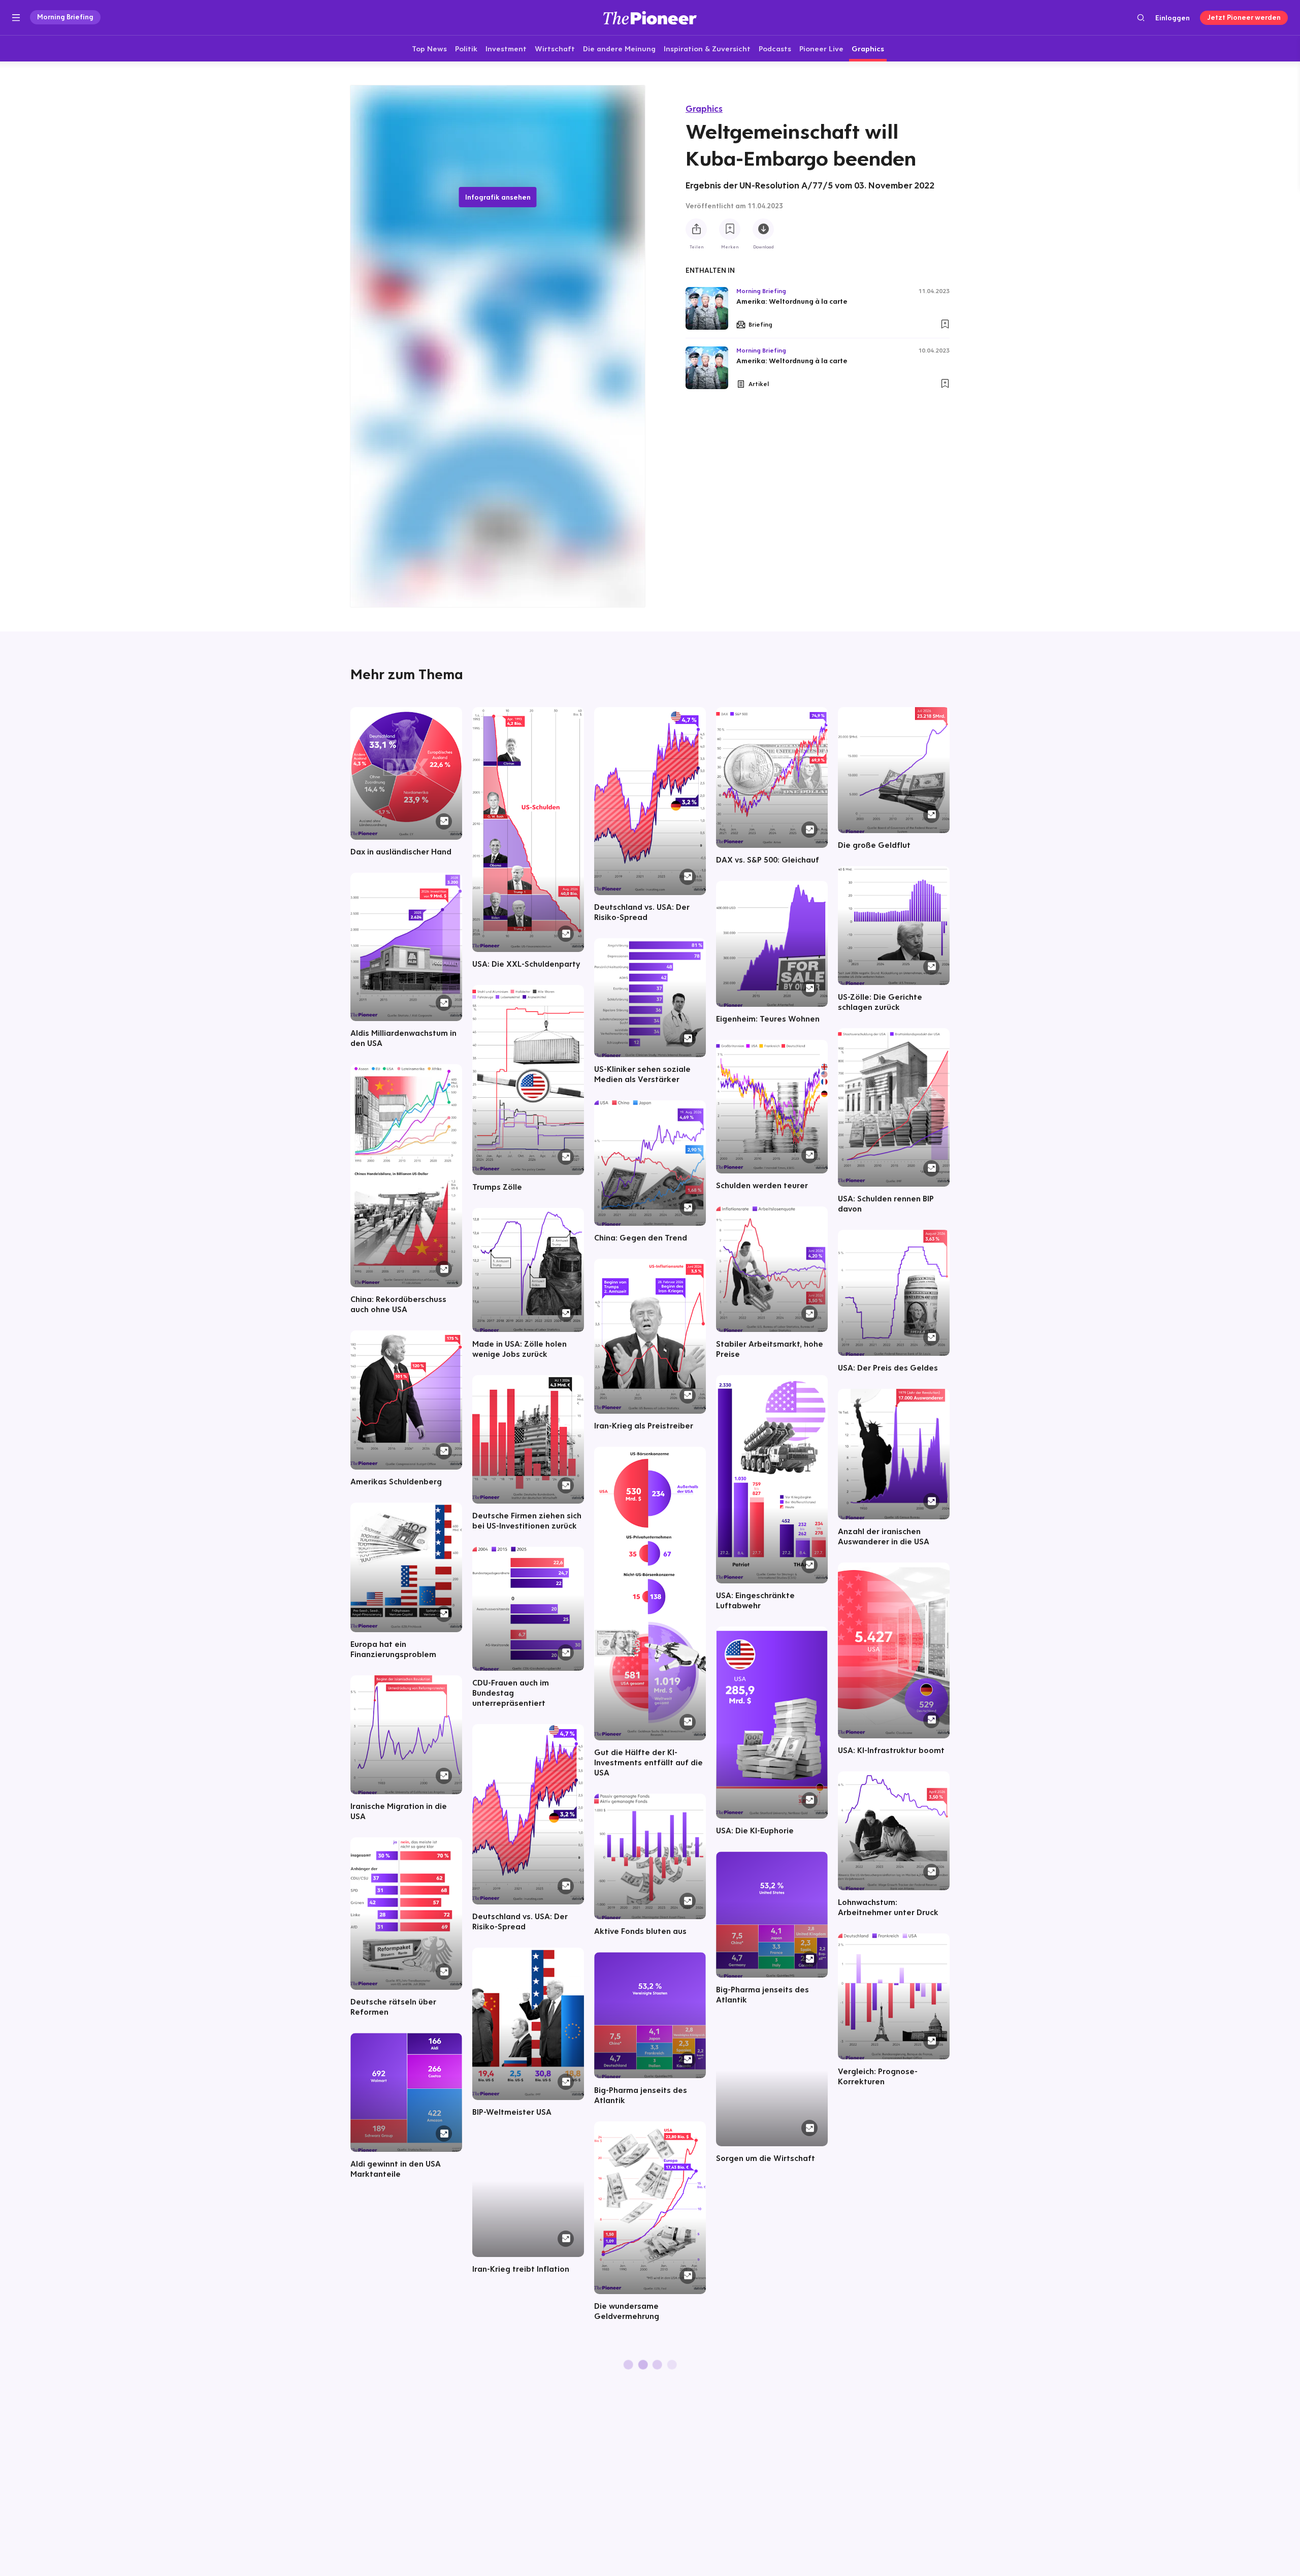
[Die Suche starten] (1141, 18)
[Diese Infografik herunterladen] (763, 229)
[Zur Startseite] (650, 18)
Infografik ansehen (498, 197)
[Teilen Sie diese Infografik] (696, 229)
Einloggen (1173, 18)
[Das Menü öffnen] (16, 18)
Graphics (704, 108)
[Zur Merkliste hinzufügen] (730, 229)
